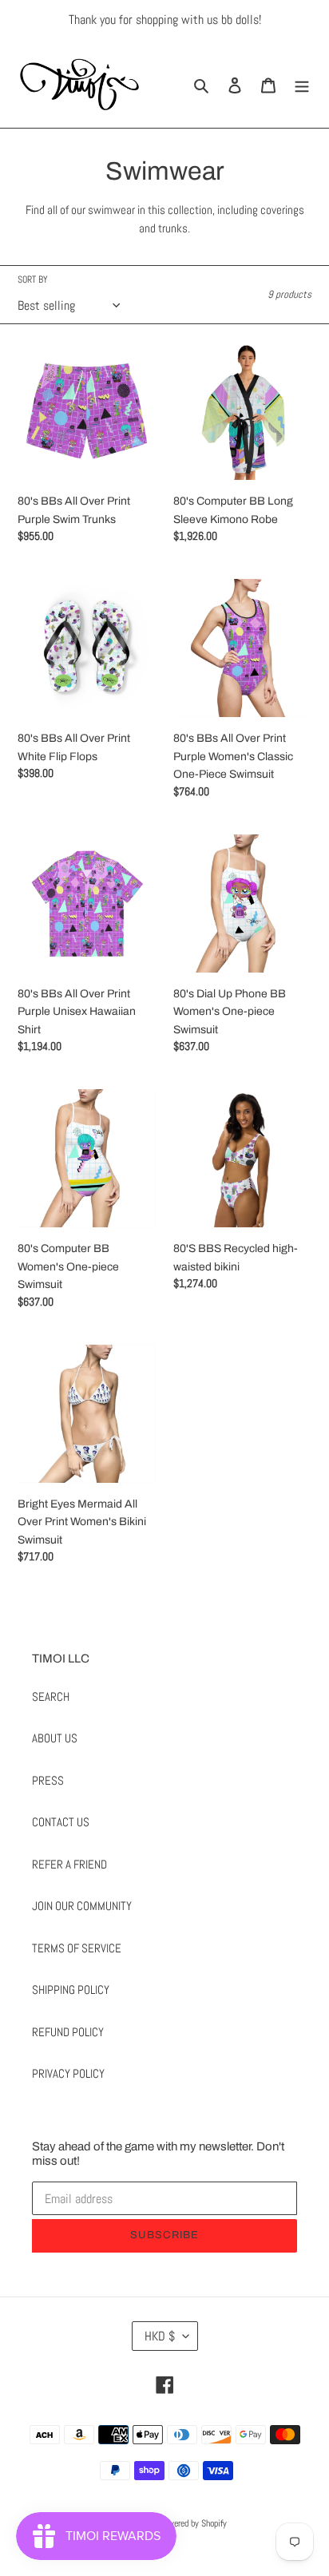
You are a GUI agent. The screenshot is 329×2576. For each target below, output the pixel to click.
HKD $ (160, 2336)
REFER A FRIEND (69, 1864)
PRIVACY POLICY (68, 2073)
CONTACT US (61, 1822)
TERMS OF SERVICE (77, 1948)
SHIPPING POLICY (71, 1989)
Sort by (33, 279)
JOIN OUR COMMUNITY (82, 1906)
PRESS (48, 1780)
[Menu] (302, 84)
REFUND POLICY (68, 2032)
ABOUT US (55, 1738)
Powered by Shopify (193, 2523)
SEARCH (51, 1696)
